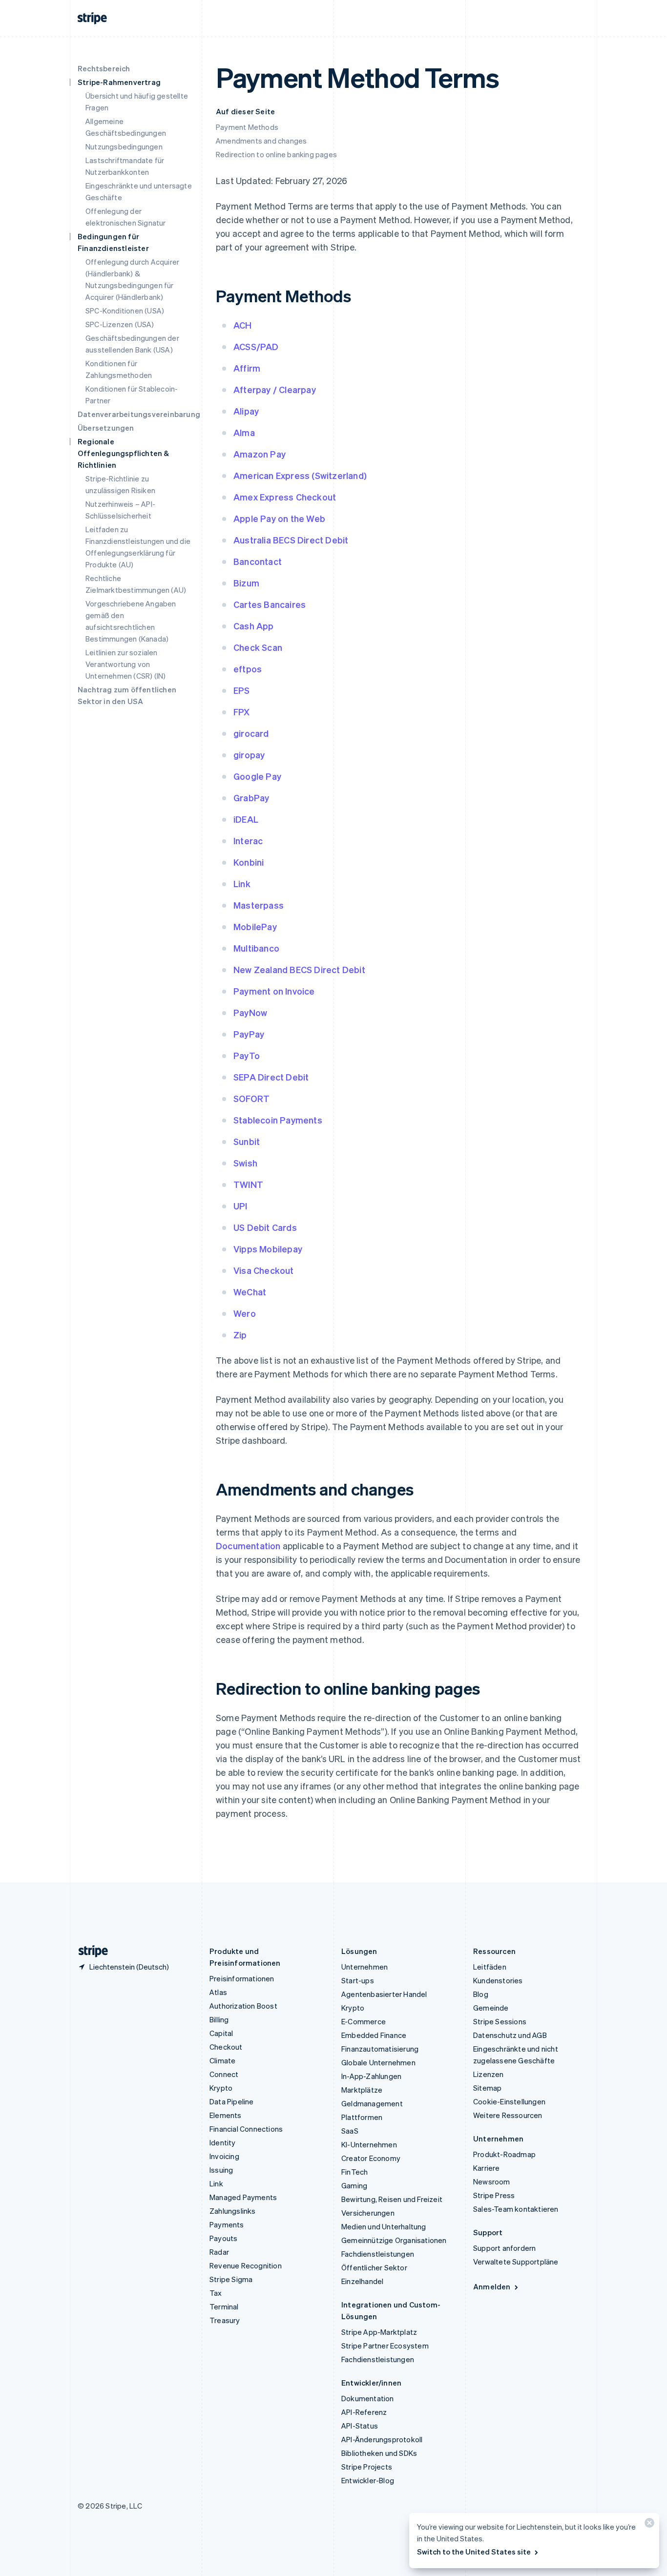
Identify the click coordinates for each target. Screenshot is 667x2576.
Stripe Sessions (500, 2021)
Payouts (223, 2238)
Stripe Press (494, 2195)
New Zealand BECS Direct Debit (299, 969)
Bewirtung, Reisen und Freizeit (392, 2199)
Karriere (487, 2168)
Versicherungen (368, 2213)
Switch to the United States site (474, 2552)
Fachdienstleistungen (378, 2254)
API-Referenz (364, 2412)
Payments (227, 2224)
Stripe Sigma (231, 2279)
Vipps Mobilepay (268, 1249)
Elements (226, 2115)
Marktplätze (362, 2090)
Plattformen (362, 2117)
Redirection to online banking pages (276, 154)
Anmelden (492, 2286)
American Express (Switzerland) (300, 475)
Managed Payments (243, 2197)
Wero (245, 1313)
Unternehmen (365, 1967)
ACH (243, 325)
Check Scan (258, 647)
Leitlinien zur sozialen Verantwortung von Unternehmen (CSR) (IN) (125, 664)
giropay (249, 755)
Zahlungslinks (233, 2211)
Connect (224, 2074)
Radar (219, 2252)
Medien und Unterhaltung (384, 2226)
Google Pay (257, 776)
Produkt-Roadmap (504, 2154)
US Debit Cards (265, 1227)
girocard (251, 733)
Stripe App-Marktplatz (379, 2332)
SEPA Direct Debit (271, 1077)
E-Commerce (364, 2021)
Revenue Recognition (246, 2265)
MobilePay (255, 926)
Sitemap (487, 2088)
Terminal (224, 2306)
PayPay (249, 1034)
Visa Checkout (264, 1270)
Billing (219, 2019)
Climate (222, 2060)
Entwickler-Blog (368, 2480)
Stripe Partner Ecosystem (385, 2346)
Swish (245, 1163)
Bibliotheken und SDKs (379, 2453)
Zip (240, 1335)
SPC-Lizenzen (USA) (120, 324)
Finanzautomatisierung (380, 2049)
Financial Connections (246, 2129)
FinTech (354, 2172)
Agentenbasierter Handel (384, 1994)
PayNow (250, 1012)
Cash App (254, 626)
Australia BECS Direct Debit (291, 540)
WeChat (250, 1292)
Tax (216, 2293)
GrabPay (251, 798)
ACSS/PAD (256, 346)
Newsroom (492, 2181)
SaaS (350, 2131)
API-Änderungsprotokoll (382, 2439)
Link (242, 883)
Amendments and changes (261, 141)
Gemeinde (491, 2008)
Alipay (246, 411)
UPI (240, 1206)
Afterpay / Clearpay (275, 389)
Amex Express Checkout (285, 497)
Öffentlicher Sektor (374, 2267)
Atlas (218, 1992)
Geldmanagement (372, 2103)
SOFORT (251, 1098)
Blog (481, 1994)
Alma (244, 432)
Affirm (247, 368)
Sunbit (247, 1141)
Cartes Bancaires (270, 604)
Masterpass (259, 905)
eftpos (248, 669)
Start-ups (358, 1980)
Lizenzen (489, 2074)
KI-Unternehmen (369, 2144)
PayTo (247, 1055)
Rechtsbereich (104, 68)
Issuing (221, 2170)
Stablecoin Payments (278, 1120)
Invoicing (224, 2156)
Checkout (226, 2047)
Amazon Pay (260, 454)
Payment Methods (247, 127)
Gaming (354, 2185)
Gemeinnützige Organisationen (394, 2240)
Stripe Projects (367, 2467)
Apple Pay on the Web (279, 518)
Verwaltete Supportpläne (516, 2262)
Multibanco (256, 948)
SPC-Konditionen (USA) (125, 311)
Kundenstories (498, 1980)
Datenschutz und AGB (510, 2035)
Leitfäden (490, 1967)
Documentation (248, 1546)
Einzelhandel (362, 2281)
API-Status (360, 2426)
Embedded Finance (374, 2035)
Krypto (221, 2088)
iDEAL (246, 819)
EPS (242, 690)
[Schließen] (648, 2525)
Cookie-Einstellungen (509, 2101)
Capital (221, 2033)
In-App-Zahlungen (371, 2076)
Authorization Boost (243, 2006)
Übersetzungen (106, 428)
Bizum (246, 583)
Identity (223, 2142)
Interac (248, 841)
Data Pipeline (232, 2101)
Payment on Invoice (274, 991)
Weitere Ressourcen (508, 2115)
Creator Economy (371, 2158)
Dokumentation (368, 2398)
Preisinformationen (242, 1978)
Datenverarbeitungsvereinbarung (139, 414)
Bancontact (258, 561)
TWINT (248, 1184)
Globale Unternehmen (378, 2062)
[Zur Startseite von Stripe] (89, 1951)
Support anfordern (504, 2248)
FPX (242, 712)
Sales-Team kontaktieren (516, 2209)
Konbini (249, 862)
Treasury (225, 2320)
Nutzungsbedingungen (124, 146)
